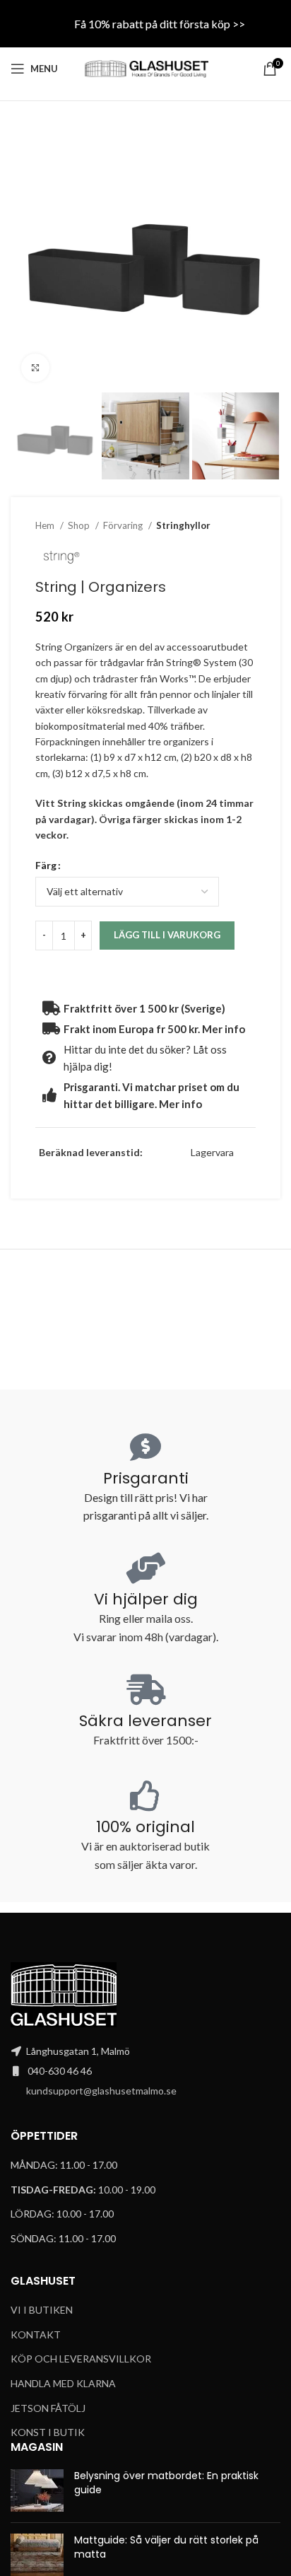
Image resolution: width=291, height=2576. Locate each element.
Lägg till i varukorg (167, 935)
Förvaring (124, 525)
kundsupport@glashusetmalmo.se (101, 2091)
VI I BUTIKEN (42, 2310)
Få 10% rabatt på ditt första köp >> (160, 24)
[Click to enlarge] (35, 368)
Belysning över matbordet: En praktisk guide (166, 2483)
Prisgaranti (146, 1478)
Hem (46, 525)
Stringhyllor (183, 525)
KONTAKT (36, 2335)
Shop (80, 525)
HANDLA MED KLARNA (63, 2383)
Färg (46, 865)
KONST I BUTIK (48, 2432)
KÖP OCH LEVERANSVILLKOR (81, 2359)
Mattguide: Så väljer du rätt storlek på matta (166, 2547)
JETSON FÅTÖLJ (48, 2408)
